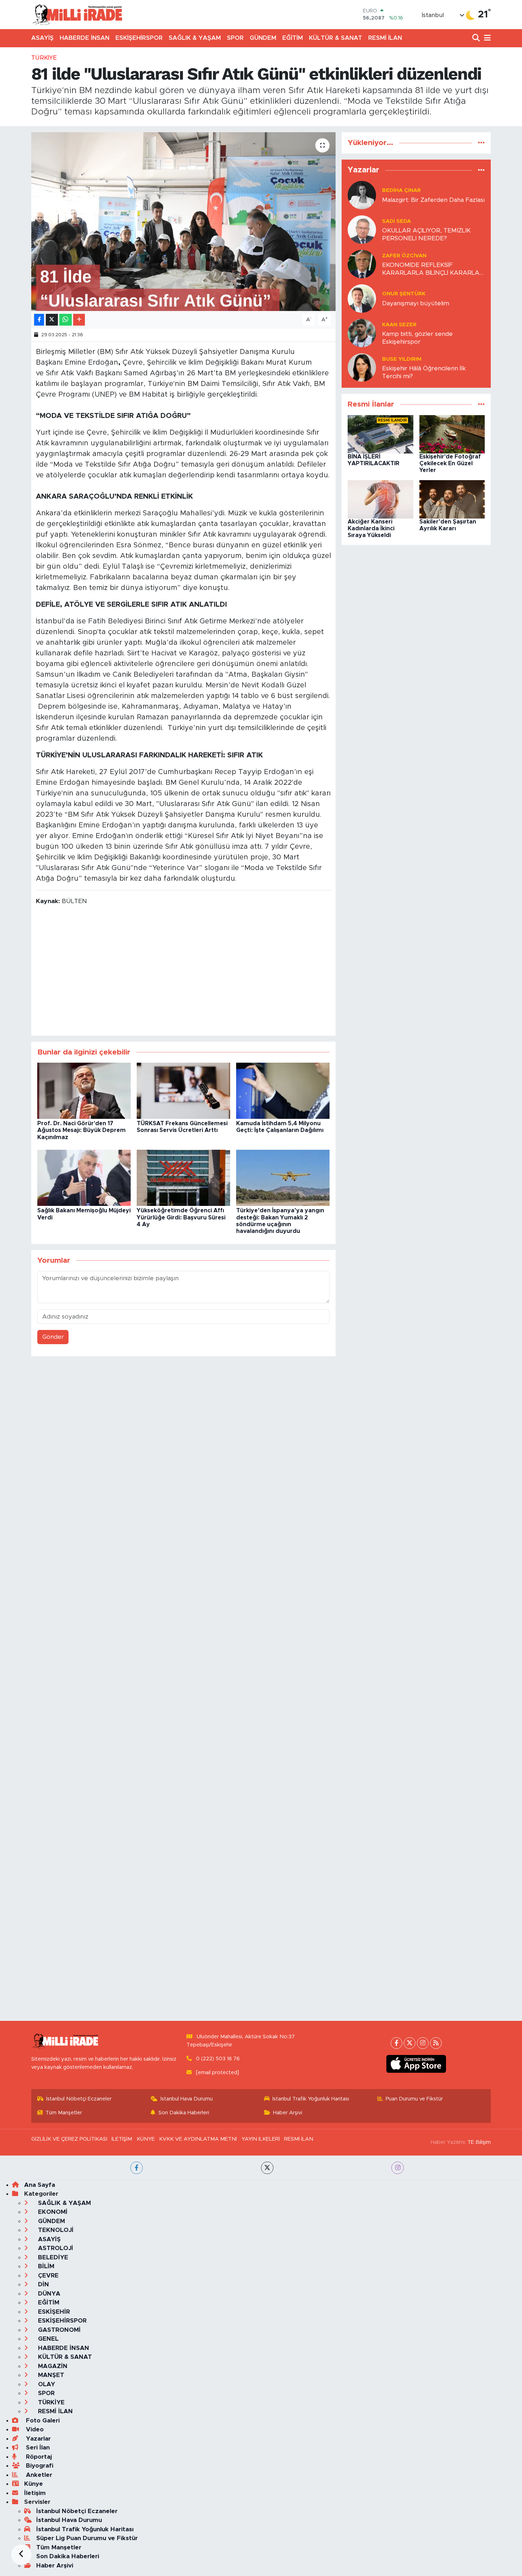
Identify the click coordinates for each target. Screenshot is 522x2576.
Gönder (53, 1337)
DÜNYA (48, 2294)
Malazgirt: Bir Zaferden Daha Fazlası (433, 200)
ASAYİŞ (42, 38)
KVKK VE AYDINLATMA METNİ (198, 2139)
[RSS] (436, 2043)
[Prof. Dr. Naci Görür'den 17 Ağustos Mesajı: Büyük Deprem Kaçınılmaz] (84, 1091)
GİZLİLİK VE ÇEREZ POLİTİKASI (69, 2139)
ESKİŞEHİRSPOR (139, 38)
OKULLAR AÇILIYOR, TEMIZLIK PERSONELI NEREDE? (426, 234)
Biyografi (39, 2466)
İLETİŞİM (122, 2139)
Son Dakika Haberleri (184, 2113)
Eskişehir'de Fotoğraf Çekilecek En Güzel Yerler (450, 463)
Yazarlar (37, 2439)
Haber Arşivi (288, 2113)
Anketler (38, 2475)
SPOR (235, 38)
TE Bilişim (479, 2142)
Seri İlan (37, 2448)
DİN (43, 2284)
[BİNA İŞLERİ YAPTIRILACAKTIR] (380, 434)
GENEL (47, 2339)
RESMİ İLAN (385, 38)
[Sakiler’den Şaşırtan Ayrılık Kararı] (452, 499)
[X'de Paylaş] (52, 320)
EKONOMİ (52, 2212)
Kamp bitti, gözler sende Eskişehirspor (417, 338)
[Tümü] (481, 143)
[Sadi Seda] (362, 229)
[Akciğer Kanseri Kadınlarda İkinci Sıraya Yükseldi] (380, 499)
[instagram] (398, 2168)
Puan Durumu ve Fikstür (414, 2099)
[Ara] (477, 38)
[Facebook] (396, 2043)
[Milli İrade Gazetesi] (77, 14)
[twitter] (267, 2168)
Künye (34, 2484)
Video (34, 2429)
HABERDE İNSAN (85, 38)
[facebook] (137, 2168)
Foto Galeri (42, 2421)
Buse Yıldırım (402, 359)
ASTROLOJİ (55, 2248)
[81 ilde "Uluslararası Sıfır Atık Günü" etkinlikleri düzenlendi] (183, 221)
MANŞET (50, 2375)
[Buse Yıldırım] (362, 367)
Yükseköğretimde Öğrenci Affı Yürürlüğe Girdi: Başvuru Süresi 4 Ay (181, 1217)
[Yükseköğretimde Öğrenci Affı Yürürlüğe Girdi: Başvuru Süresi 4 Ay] (183, 1178)
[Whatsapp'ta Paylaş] (66, 320)
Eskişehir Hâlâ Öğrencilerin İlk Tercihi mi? (424, 372)
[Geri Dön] (21, 2555)
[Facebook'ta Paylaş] (39, 320)
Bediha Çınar (401, 190)
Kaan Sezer (399, 325)
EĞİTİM (293, 38)
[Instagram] (423, 2043)
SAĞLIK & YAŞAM (195, 38)
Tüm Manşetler (64, 2113)
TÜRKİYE (44, 58)
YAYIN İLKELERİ (261, 2139)
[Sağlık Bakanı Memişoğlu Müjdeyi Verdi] (84, 1178)
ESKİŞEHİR (53, 2312)
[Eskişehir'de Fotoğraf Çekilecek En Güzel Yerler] (452, 434)
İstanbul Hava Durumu (187, 2099)
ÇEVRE (47, 2276)
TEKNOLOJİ (55, 2230)
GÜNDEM (263, 38)
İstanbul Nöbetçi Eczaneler (79, 2099)
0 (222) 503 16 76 (218, 2059)
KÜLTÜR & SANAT (336, 38)
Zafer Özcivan (404, 256)
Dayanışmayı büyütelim (416, 303)
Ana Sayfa (40, 2185)
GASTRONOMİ (58, 2330)
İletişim (35, 2493)
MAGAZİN (52, 2366)
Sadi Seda (396, 221)
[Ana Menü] (486, 38)
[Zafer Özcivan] (362, 264)
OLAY (46, 2384)
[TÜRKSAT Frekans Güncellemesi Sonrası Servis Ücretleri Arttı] (183, 1091)
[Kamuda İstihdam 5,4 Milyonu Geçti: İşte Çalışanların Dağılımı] (283, 1091)
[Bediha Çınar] (362, 195)
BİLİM (45, 2266)
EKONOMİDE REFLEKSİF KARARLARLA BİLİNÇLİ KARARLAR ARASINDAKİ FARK (433, 269)
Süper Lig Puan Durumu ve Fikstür (87, 2538)
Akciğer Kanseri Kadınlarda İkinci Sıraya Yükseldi (371, 528)
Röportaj (38, 2457)
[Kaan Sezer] (362, 333)
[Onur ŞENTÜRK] (362, 298)
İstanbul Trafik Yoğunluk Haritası (311, 2099)
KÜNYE (146, 2139)
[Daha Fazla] (79, 320)
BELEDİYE (52, 2257)
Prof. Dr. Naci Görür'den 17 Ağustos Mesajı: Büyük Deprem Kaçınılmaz (81, 1130)
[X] (410, 2043)
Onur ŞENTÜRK (404, 294)
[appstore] (416, 2064)
